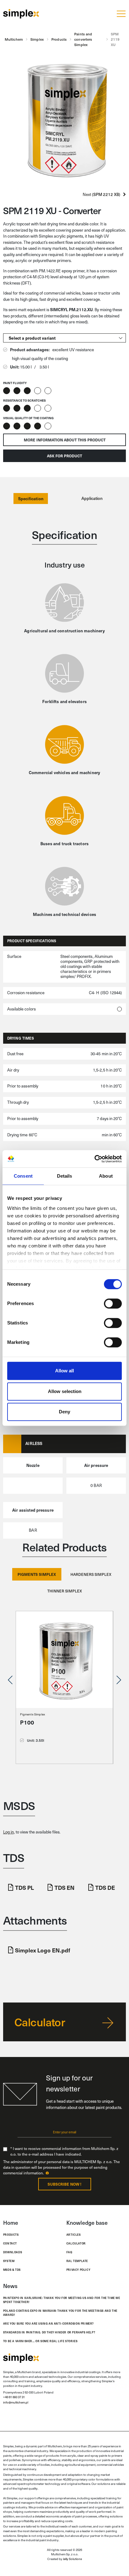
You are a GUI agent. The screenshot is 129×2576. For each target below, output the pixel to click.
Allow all (64, 1371)
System (9, 2261)
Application (92, 498)
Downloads (13, 2252)
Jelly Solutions (72, 2559)
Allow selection (65, 1391)
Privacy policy (78, 2270)
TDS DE (105, 1887)
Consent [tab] (23, 1176)
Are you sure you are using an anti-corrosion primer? (49, 2323)
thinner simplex (65, 1591)
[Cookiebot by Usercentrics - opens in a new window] (94, 1159)
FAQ (69, 2252)
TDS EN (64, 1887)
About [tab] (106, 1176)
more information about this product (65, 440)
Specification (31, 499)
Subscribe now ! (64, 2184)
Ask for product (64, 456)
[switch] (113, 1303)
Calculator (76, 2243)
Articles (74, 2234)
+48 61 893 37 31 (14, 2397)
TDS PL (24, 1887)
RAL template (77, 2261)
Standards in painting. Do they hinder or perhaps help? (49, 2332)
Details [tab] (65, 1176)
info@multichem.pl (16, 2402)
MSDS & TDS (12, 2270)
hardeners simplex (91, 1574)
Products (11, 2234)
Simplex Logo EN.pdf (43, 1950)
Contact (10, 2243)
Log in (8, 1832)
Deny (64, 1412)
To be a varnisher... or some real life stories (40, 2341)
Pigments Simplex (33, 1714)
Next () (103, 194)
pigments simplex (37, 1574)
